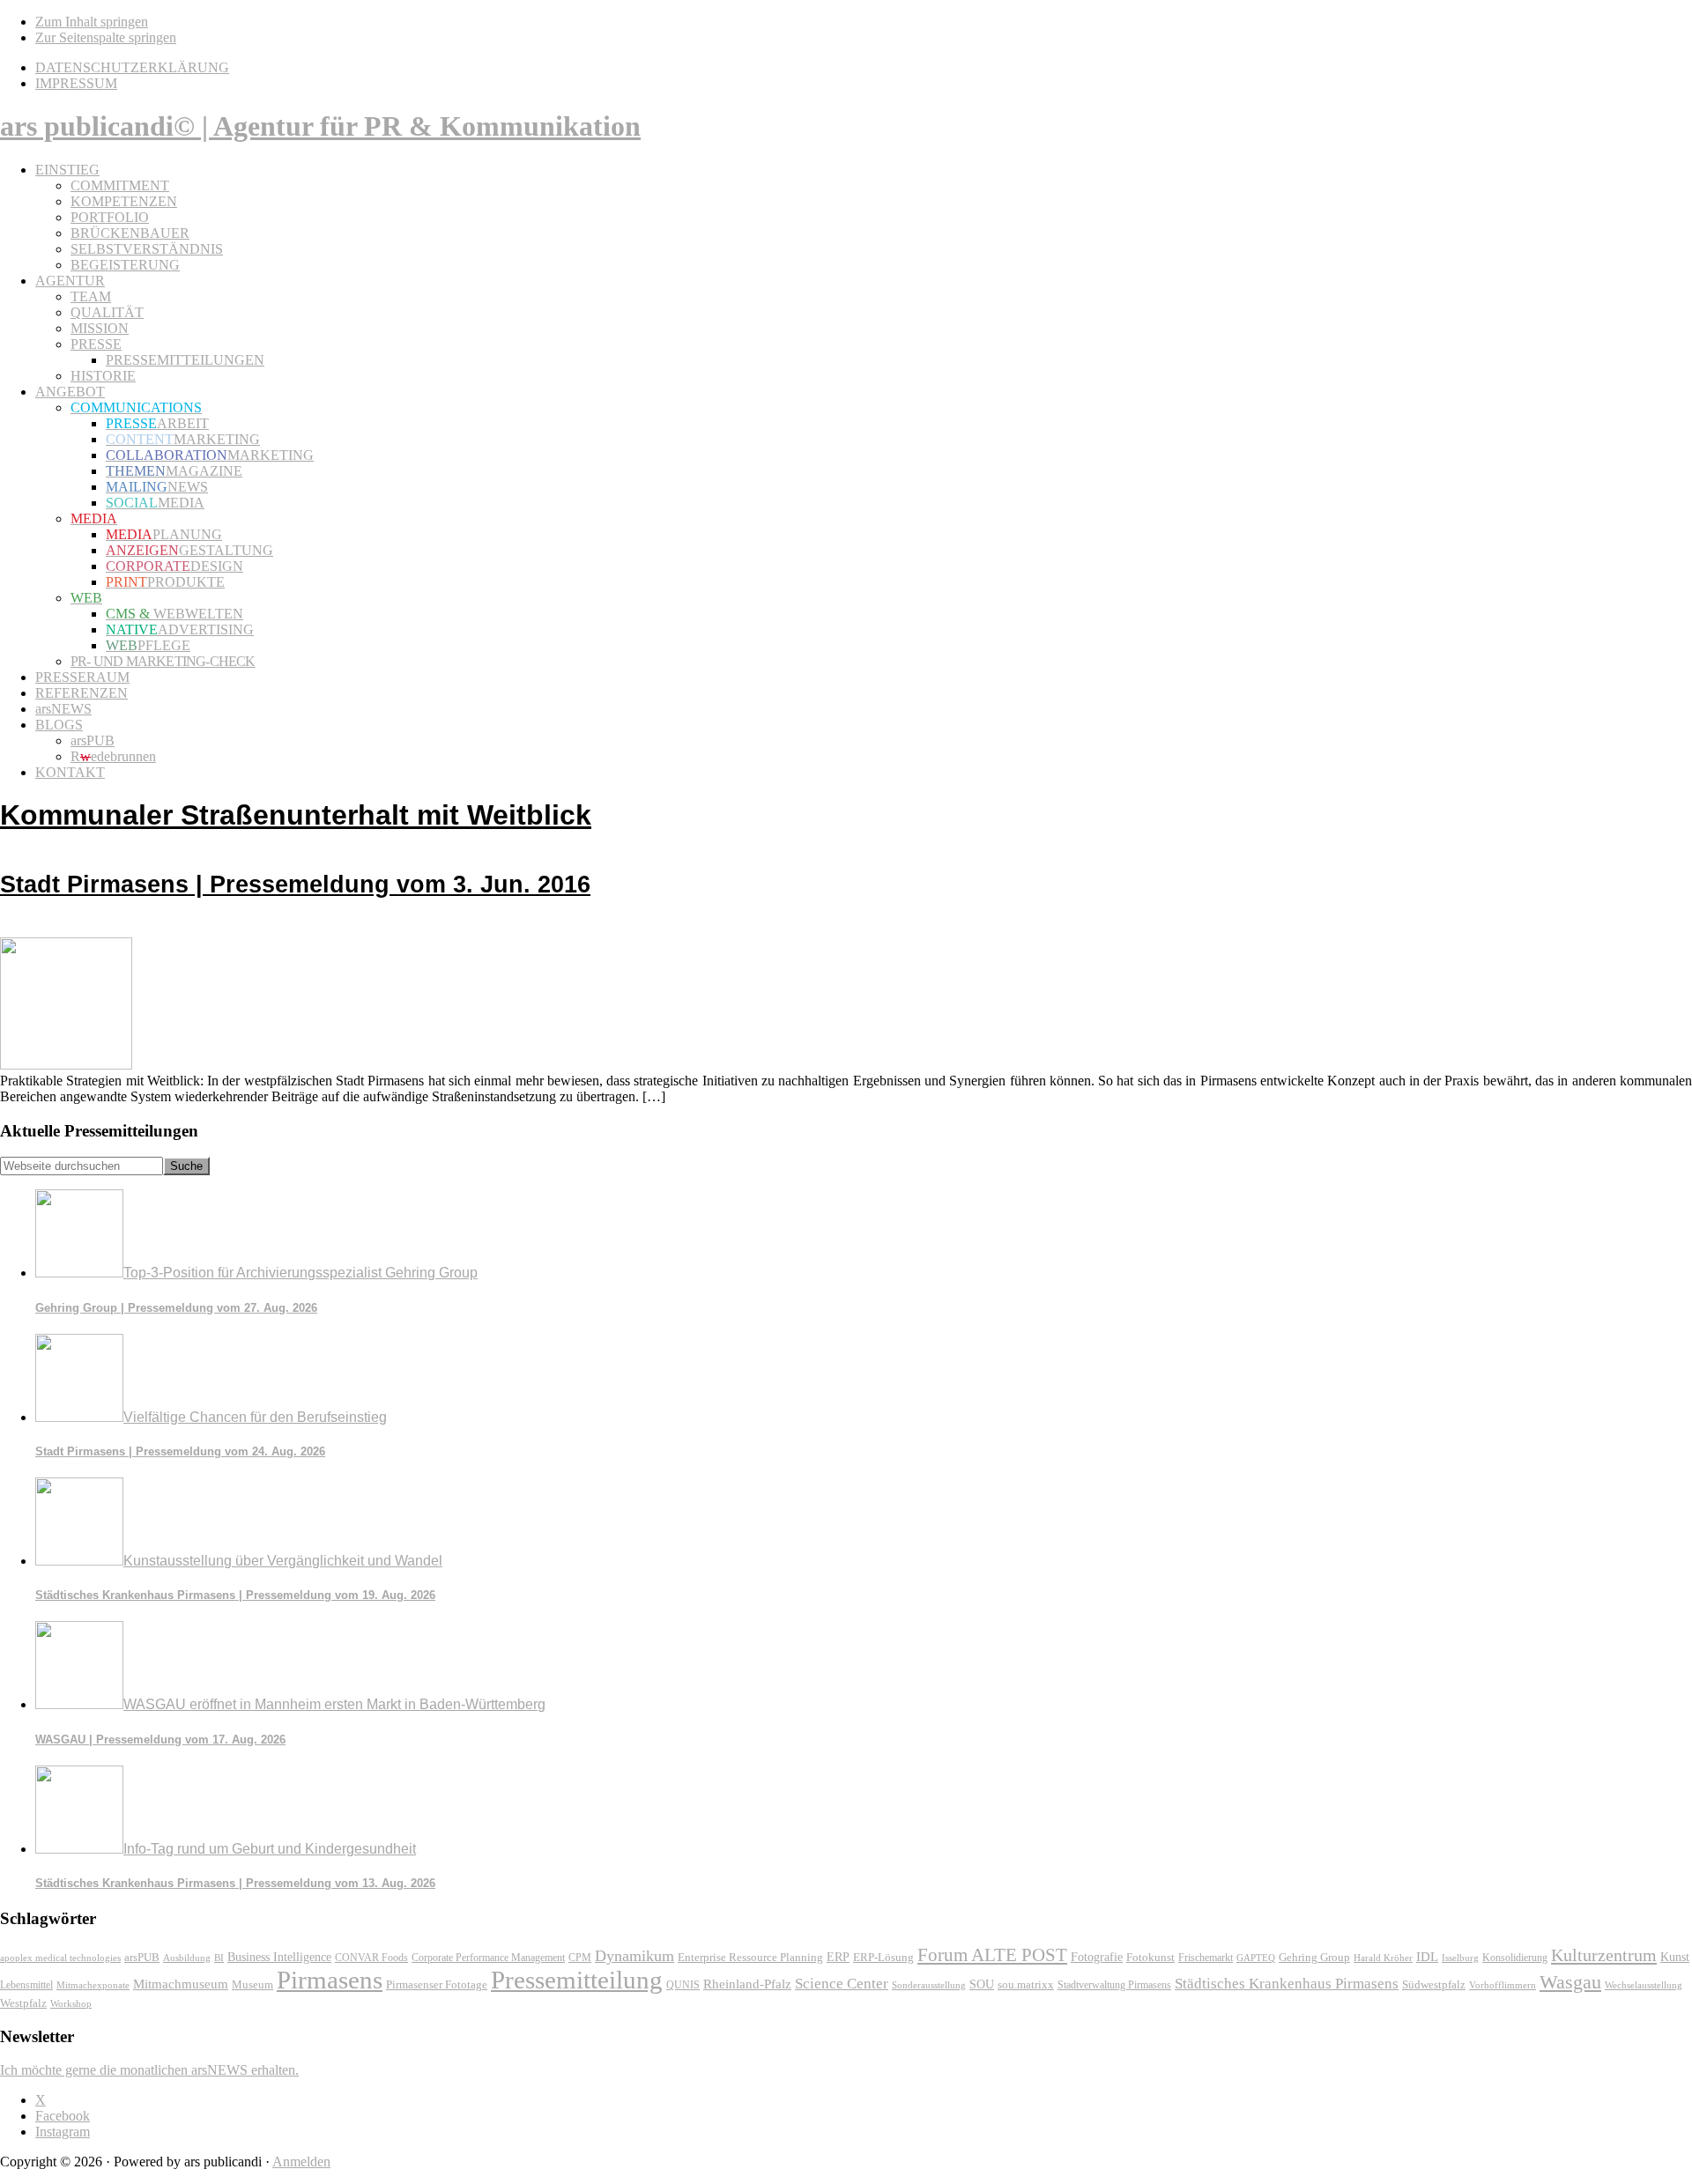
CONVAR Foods (371, 1958)
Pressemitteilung (577, 1980)
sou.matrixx (1026, 1984)
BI (219, 1958)
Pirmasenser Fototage (437, 1984)
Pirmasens (330, 1980)
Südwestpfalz (1434, 1985)
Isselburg (1460, 1958)
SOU (982, 1984)
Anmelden (301, 2162)
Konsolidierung (1515, 1958)
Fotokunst (1150, 1957)
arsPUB (142, 1957)
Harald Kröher (1383, 1958)
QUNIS (683, 1985)
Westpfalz (23, 2003)
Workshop (71, 2004)
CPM (580, 1958)
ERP (838, 1957)
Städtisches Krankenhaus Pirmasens (1287, 1984)
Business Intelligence (279, 1957)
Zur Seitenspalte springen (106, 37)
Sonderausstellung (929, 1985)
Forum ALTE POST (992, 1955)
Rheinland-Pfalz (747, 1984)
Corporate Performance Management (488, 1958)
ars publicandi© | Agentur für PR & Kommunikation (320, 126)
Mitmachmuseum (181, 1984)
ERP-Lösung (883, 1957)
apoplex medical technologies (60, 1958)
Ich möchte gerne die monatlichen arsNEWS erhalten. (149, 2070)
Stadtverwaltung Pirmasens (1114, 1985)
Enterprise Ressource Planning (750, 1958)
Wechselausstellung (1644, 1985)
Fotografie (1097, 1957)
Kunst (1675, 1957)
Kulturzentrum (1604, 1955)
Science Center (842, 1984)
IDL (1427, 1957)
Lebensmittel (26, 1985)
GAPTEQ (1256, 1958)
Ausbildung (187, 1958)
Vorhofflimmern (1503, 1985)
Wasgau (1570, 1982)
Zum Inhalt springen (92, 22)
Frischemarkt (1206, 1958)
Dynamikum (634, 1956)
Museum (252, 1984)
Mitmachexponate (93, 1985)
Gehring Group (1314, 1957)
